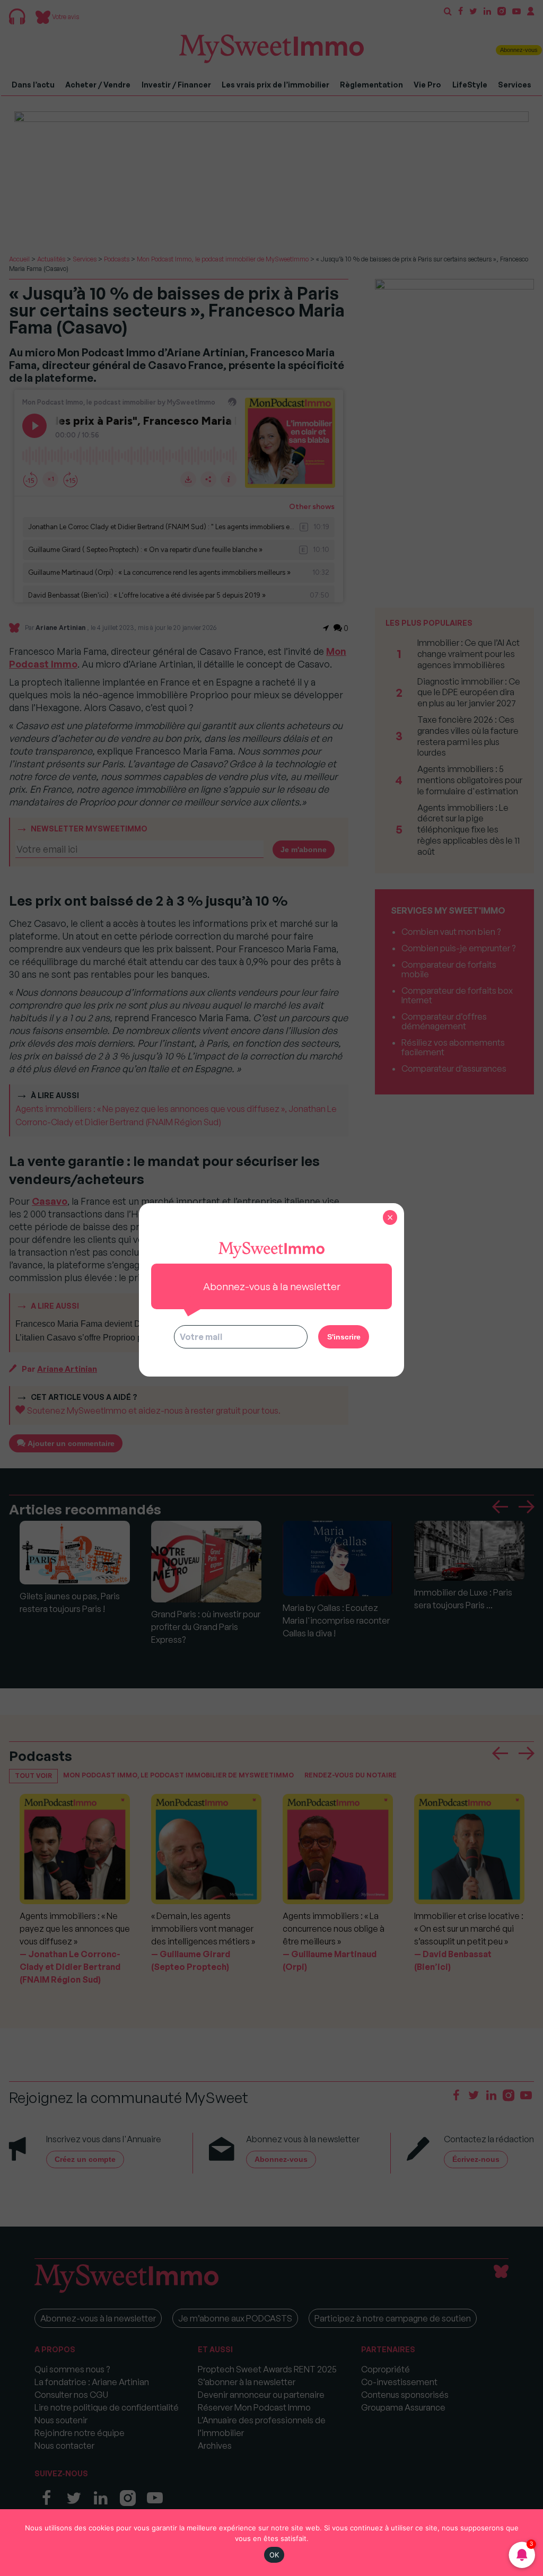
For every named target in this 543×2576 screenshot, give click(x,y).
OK (274, 2555)
